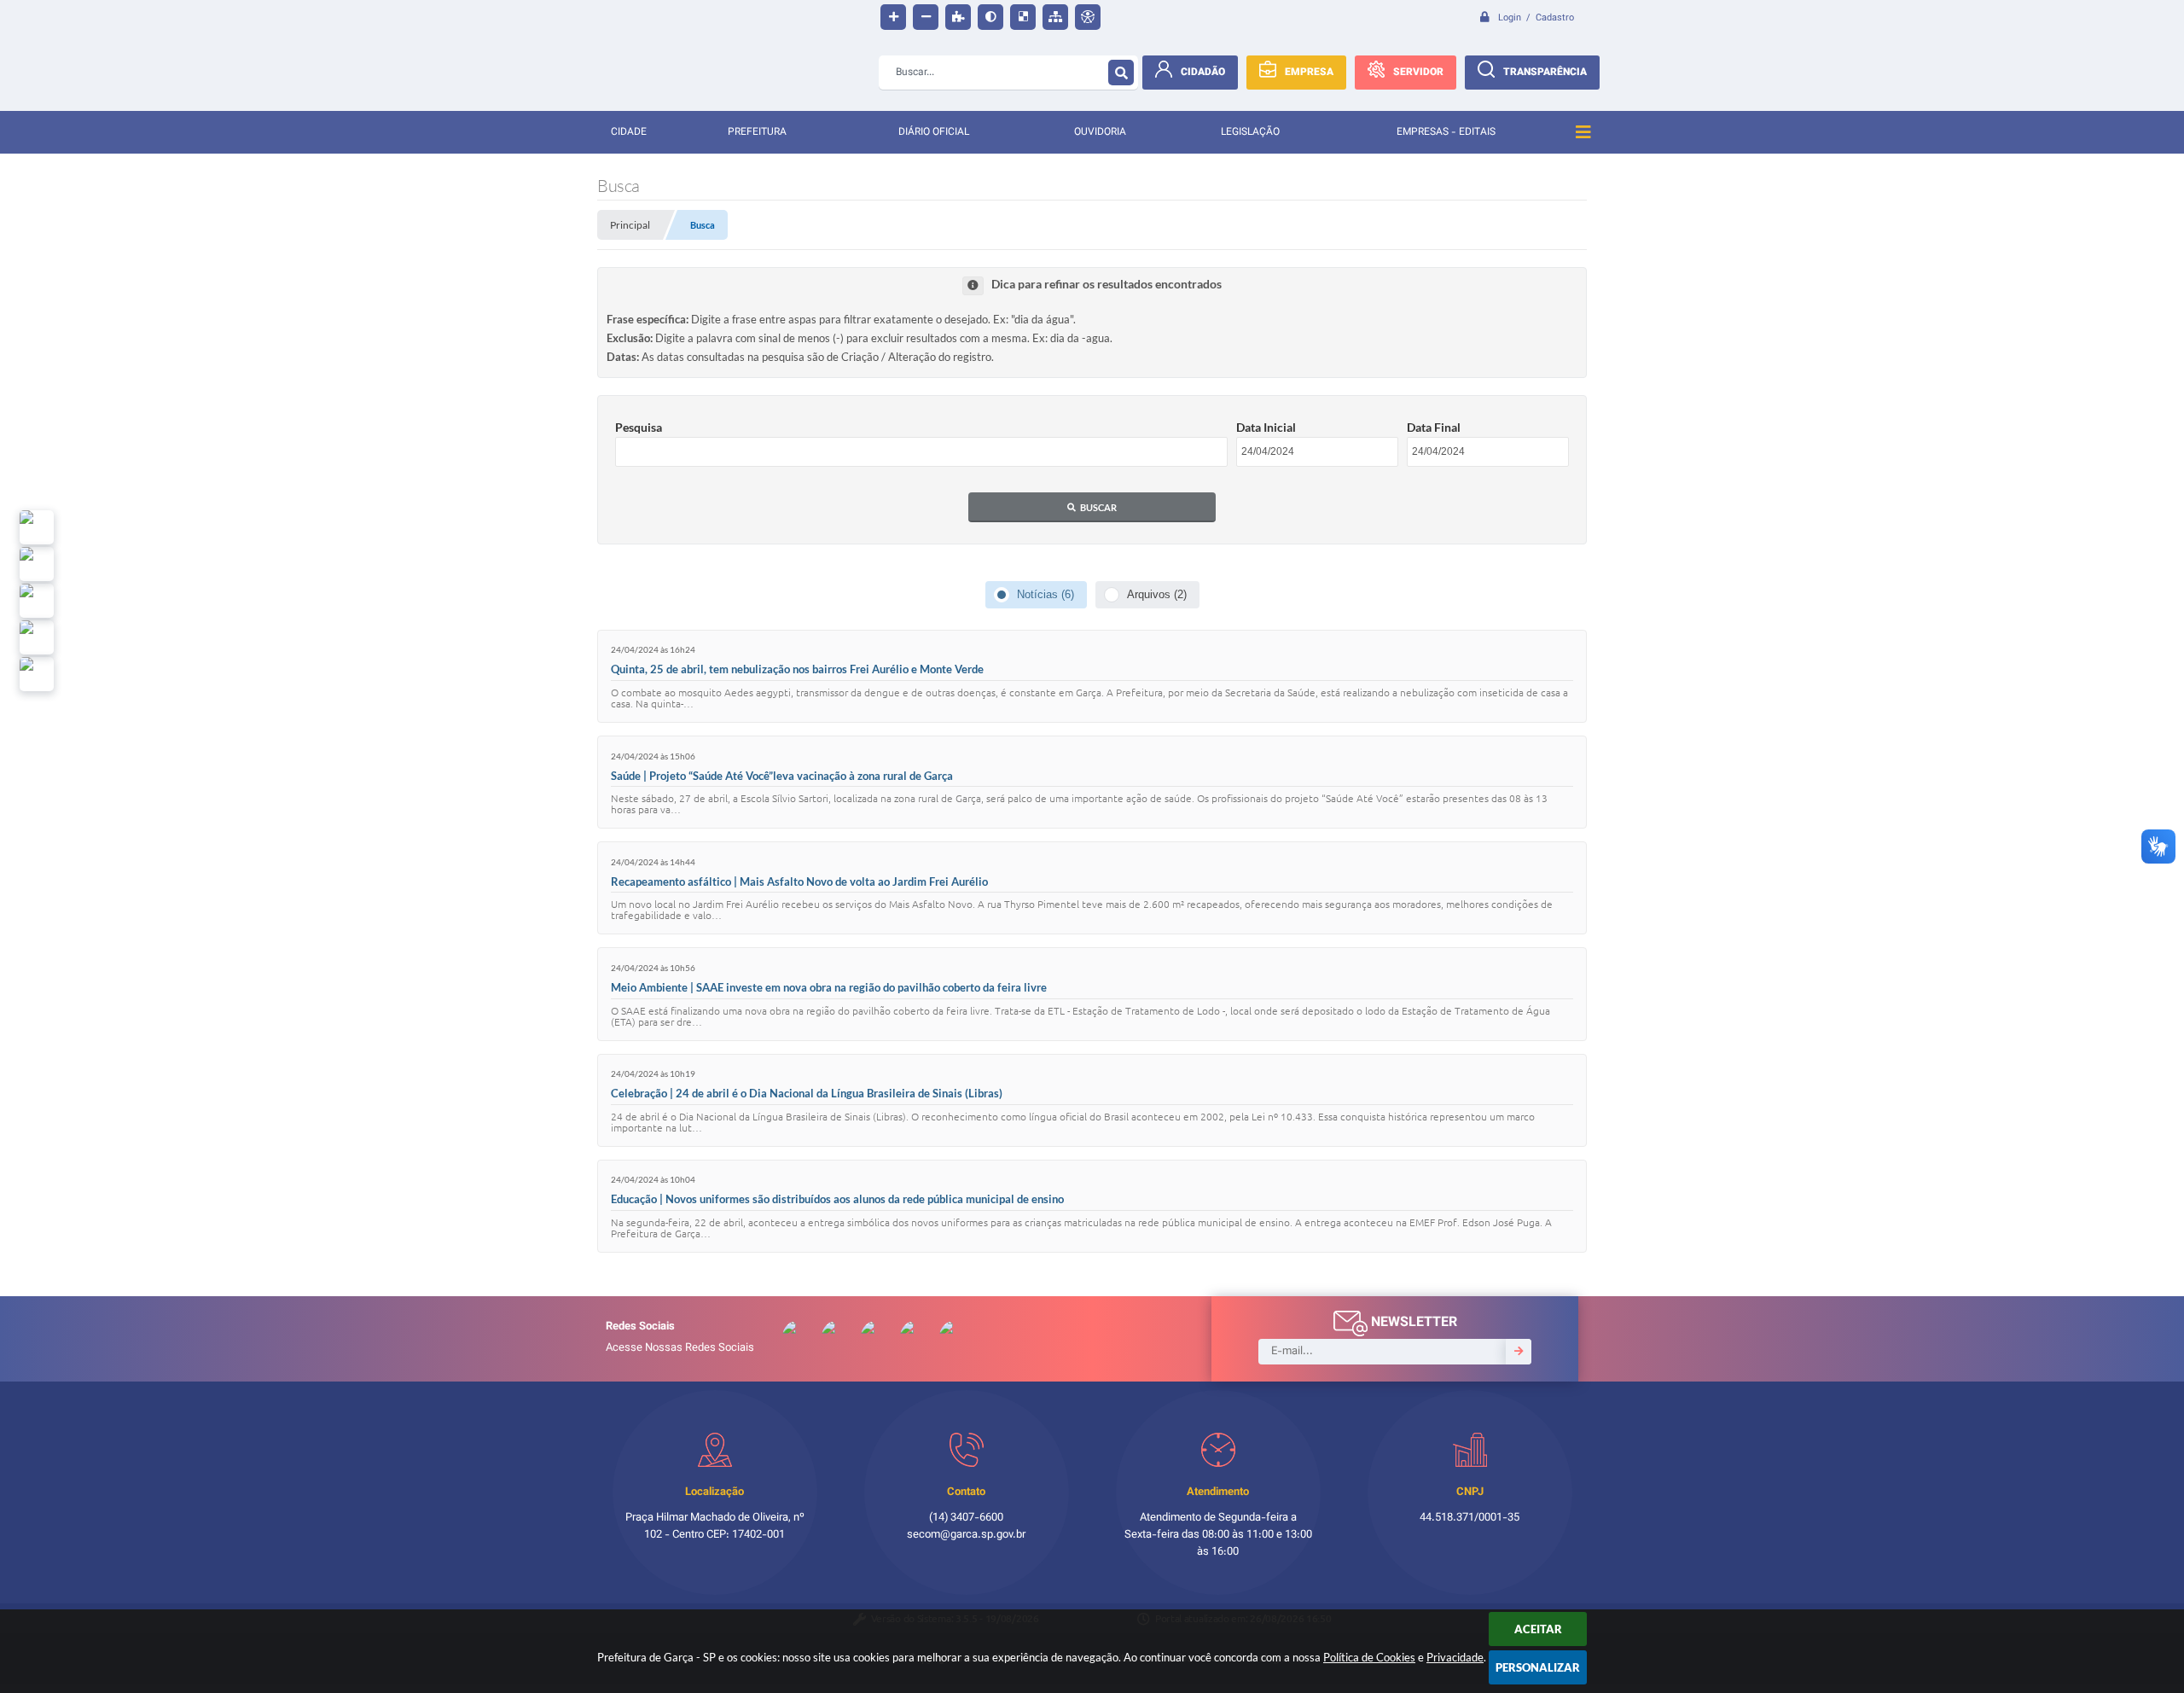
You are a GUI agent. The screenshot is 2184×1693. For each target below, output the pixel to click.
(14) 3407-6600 (966, 1518)
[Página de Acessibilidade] (1088, 17)
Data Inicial (1266, 427)
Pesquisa (639, 427)
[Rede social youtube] (37, 601)
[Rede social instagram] (37, 637)
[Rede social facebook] (37, 674)
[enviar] (1519, 1352)
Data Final (1434, 427)
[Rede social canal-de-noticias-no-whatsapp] (37, 564)
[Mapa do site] (1055, 17)
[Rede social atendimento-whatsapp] (37, 527)
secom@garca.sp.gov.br (966, 1535)
